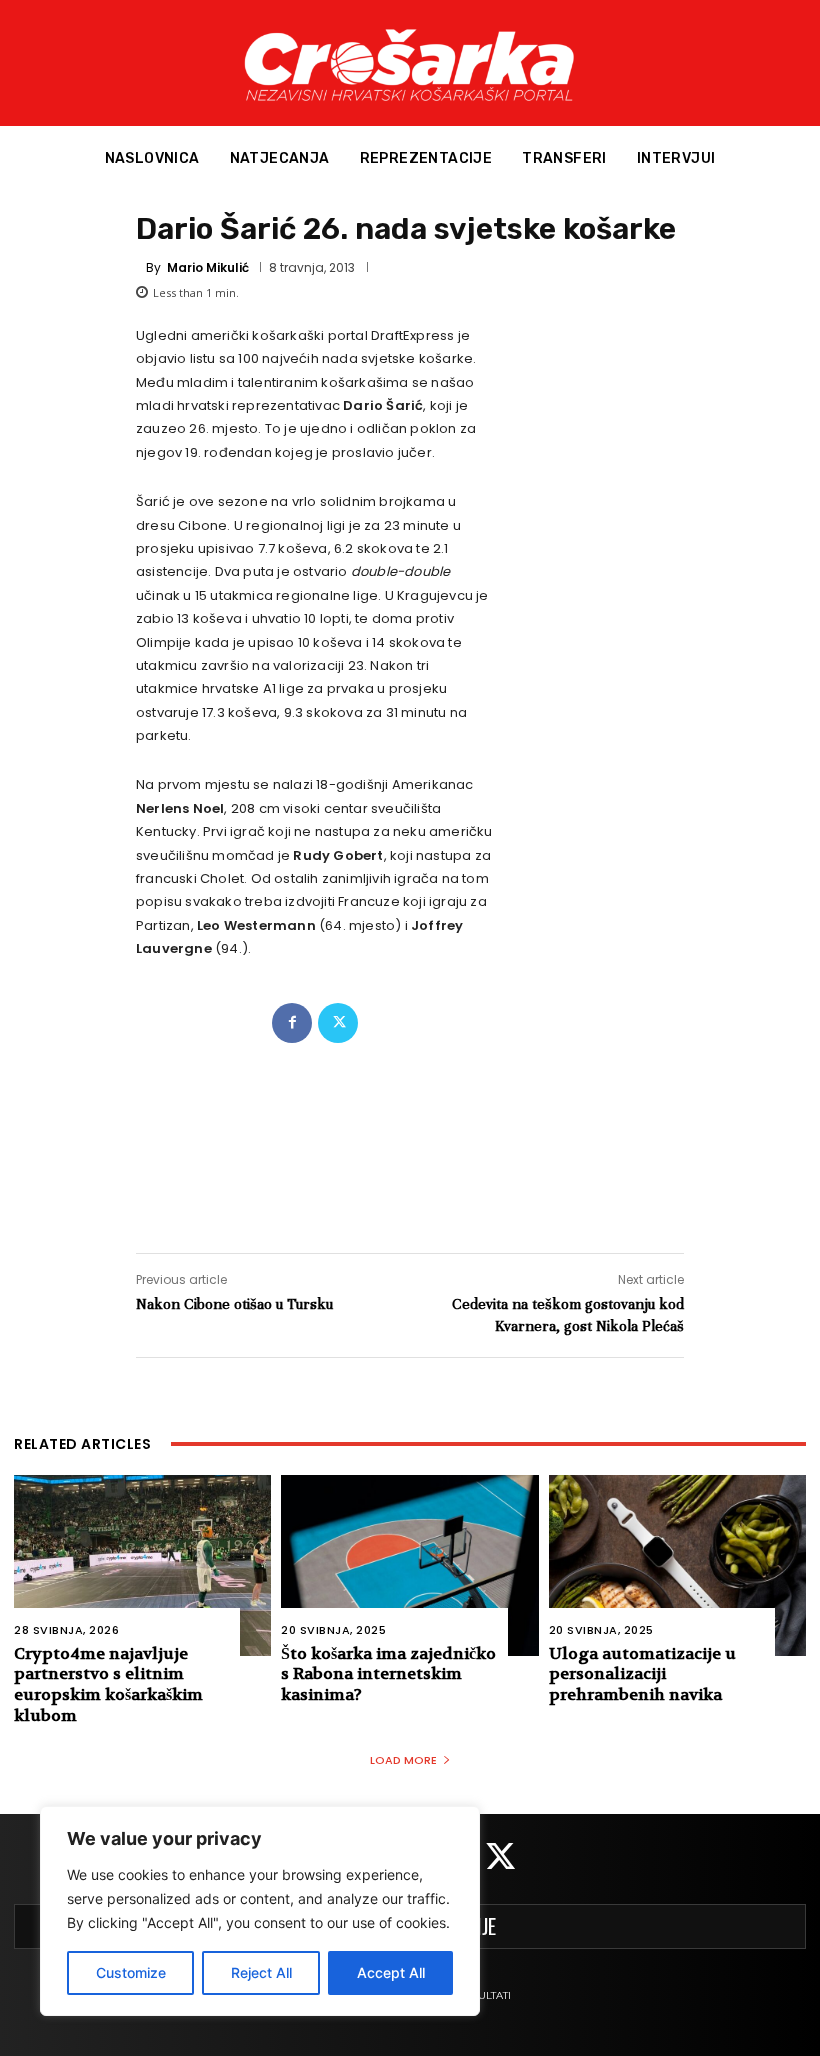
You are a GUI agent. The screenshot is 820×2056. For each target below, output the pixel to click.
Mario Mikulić (208, 268)
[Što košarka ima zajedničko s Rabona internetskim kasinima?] (409, 1565)
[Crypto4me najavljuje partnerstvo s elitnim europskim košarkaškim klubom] (142, 1565)
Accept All (391, 1972)
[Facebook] (292, 1023)
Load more (403, 1760)
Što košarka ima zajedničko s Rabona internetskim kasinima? (388, 1674)
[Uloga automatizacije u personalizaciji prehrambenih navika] (677, 1565)
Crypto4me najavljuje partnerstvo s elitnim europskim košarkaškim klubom (108, 1684)
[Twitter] (338, 1023)
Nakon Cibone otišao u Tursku (234, 1304)
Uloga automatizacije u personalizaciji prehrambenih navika (642, 1674)
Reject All (261, 1972)
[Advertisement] (410, 1127)
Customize (131, 1972)
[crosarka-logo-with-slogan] (410, 63)
